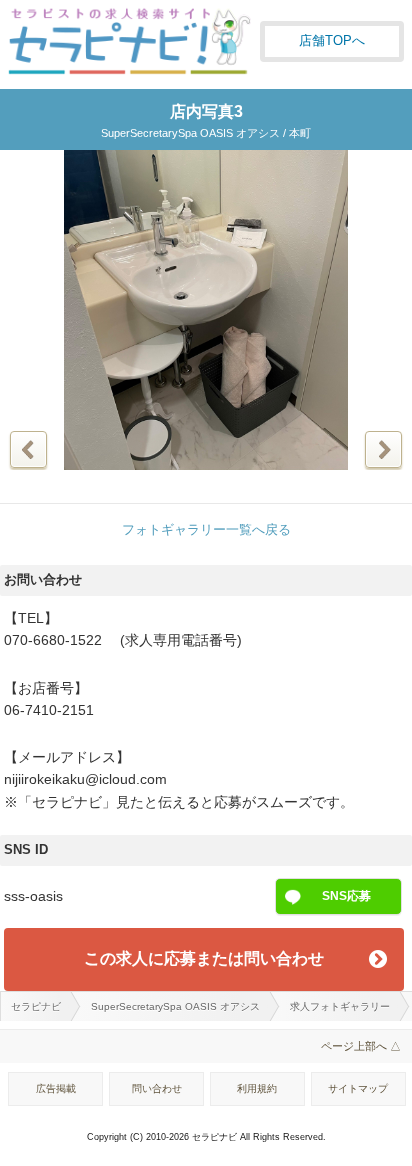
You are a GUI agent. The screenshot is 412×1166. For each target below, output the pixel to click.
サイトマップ (358, 1088)
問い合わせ (157, 1088)
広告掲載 (56, 1088)
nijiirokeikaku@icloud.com (85, 779)
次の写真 (383, 449)
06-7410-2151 (49, 710)
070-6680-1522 (53, 640)
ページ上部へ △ (361, 1046)
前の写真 (28, 449)
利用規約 (257, 1088)
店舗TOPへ (332, 40)
